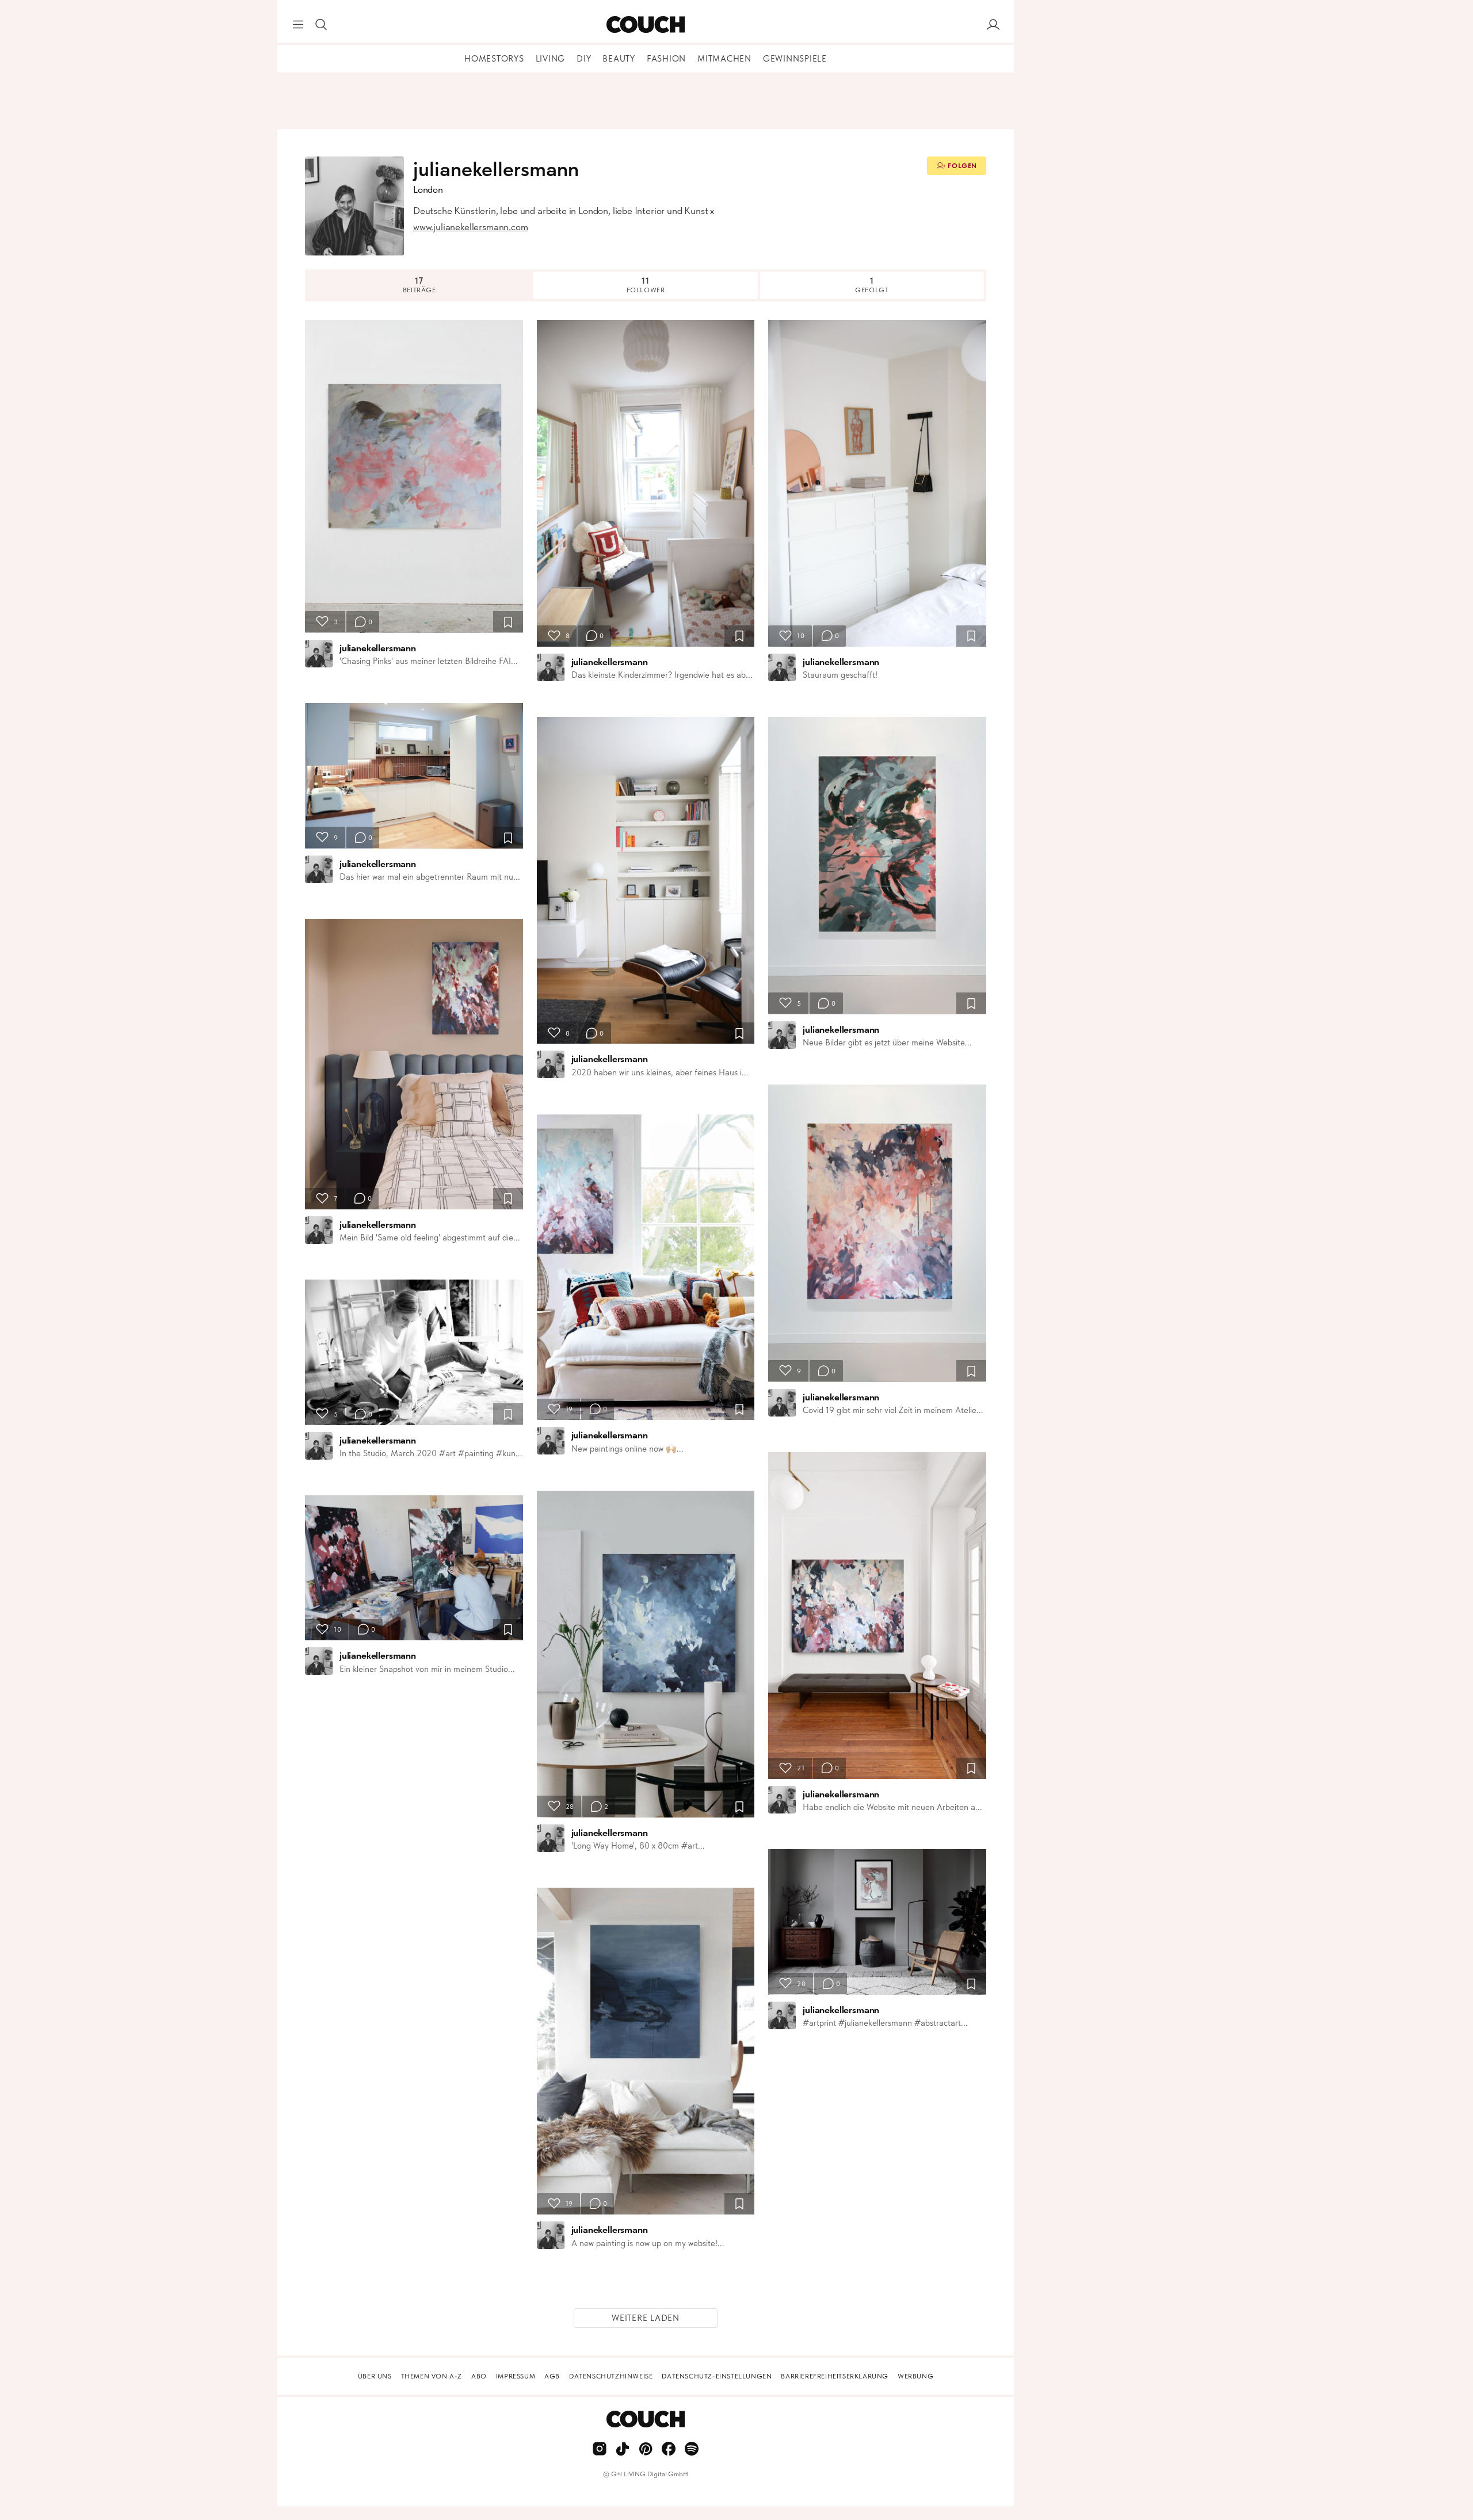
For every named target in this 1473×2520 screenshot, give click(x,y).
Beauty (619, 59)
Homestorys (494, 59)
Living (551, 59)
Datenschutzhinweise (611, 2376)
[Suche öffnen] (321, 25)
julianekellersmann (378, 648)
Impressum (516, 2376)
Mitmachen (724, 59)
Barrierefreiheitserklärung (835, 2376)
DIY (584, 59)
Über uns (375, 2376)
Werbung (915, 2376)
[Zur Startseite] (645, 25)
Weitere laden (646, 2318)
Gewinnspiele (795, 59)
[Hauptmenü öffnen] (298, 25)
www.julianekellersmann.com (471, 227)
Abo (479, 2376)
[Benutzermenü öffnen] (993, 25)
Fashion (666, 59)
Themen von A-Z (432, 2376)
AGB (552, 2376)
